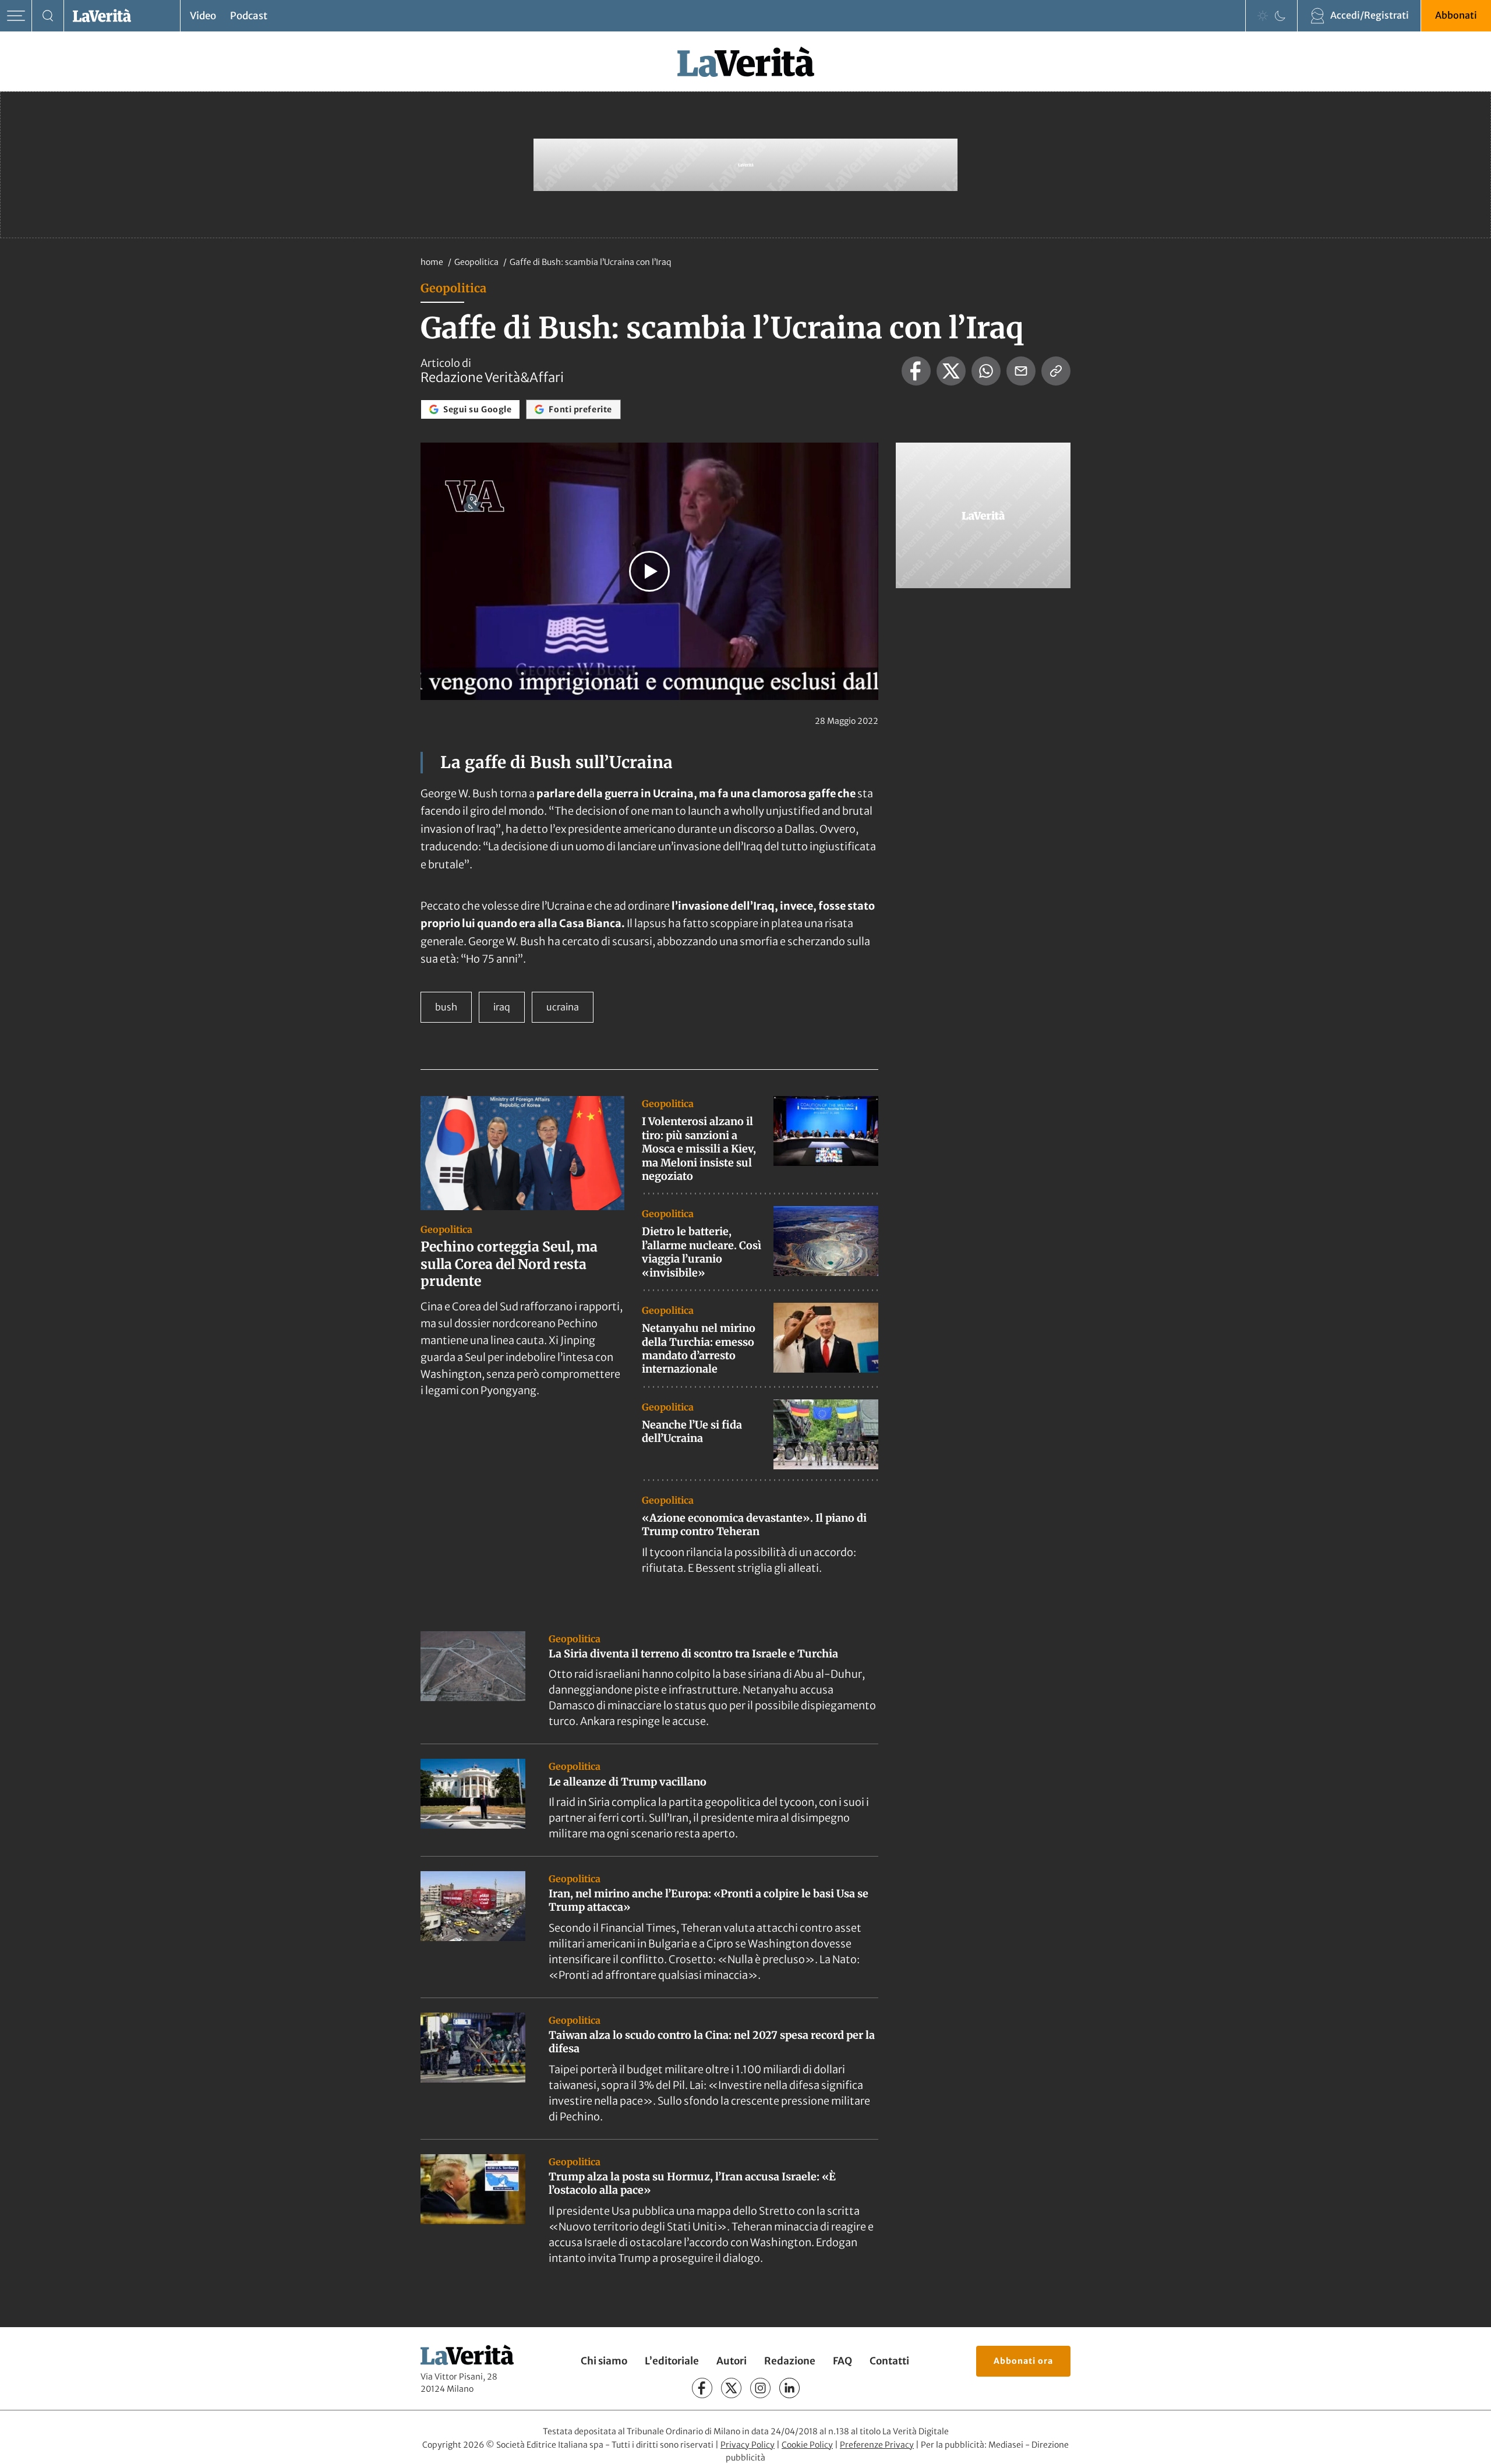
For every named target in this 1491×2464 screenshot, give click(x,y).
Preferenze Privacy (877, 2445)
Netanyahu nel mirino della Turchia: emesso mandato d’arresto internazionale (699, 1348)
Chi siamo (604, 2361)
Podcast (249, 16)
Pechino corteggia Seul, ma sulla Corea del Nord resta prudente (509, 1264)
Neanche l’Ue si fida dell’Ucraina (692, 1431)
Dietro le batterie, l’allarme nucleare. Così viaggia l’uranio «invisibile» (702, 1252)
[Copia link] (1056, 371)
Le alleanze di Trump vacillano (628, 1782)
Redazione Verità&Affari (492, 377)
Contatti (889, 2361)
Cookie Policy (807, 2445)
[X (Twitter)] (731, 2388)
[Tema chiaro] (1263, 16)
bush (446, 1007)
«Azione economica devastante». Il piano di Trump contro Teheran (754, 1525)
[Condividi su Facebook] (916, 371)
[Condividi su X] (951, 371)
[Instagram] (760, 2388)
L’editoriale (672, 2361)
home (432, 262)
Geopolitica (477, 262)
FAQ (842, 2361)
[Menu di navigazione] (16, 16)
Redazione (790, 2361)
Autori (732, 2361)
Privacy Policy (748, 2445)
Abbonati (1456, 15)
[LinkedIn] (789, 2388)
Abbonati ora (1023, 2361)
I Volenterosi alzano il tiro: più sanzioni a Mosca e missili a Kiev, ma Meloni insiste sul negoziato (699, 1149)
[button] (649, 571)
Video (203, 16)
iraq (502, 1007)
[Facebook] (702, 2388)
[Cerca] (48, 16)
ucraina (563, 1007)
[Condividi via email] (1021, 371)
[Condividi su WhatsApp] (986, 371)
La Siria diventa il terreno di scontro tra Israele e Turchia (693, 1654)
